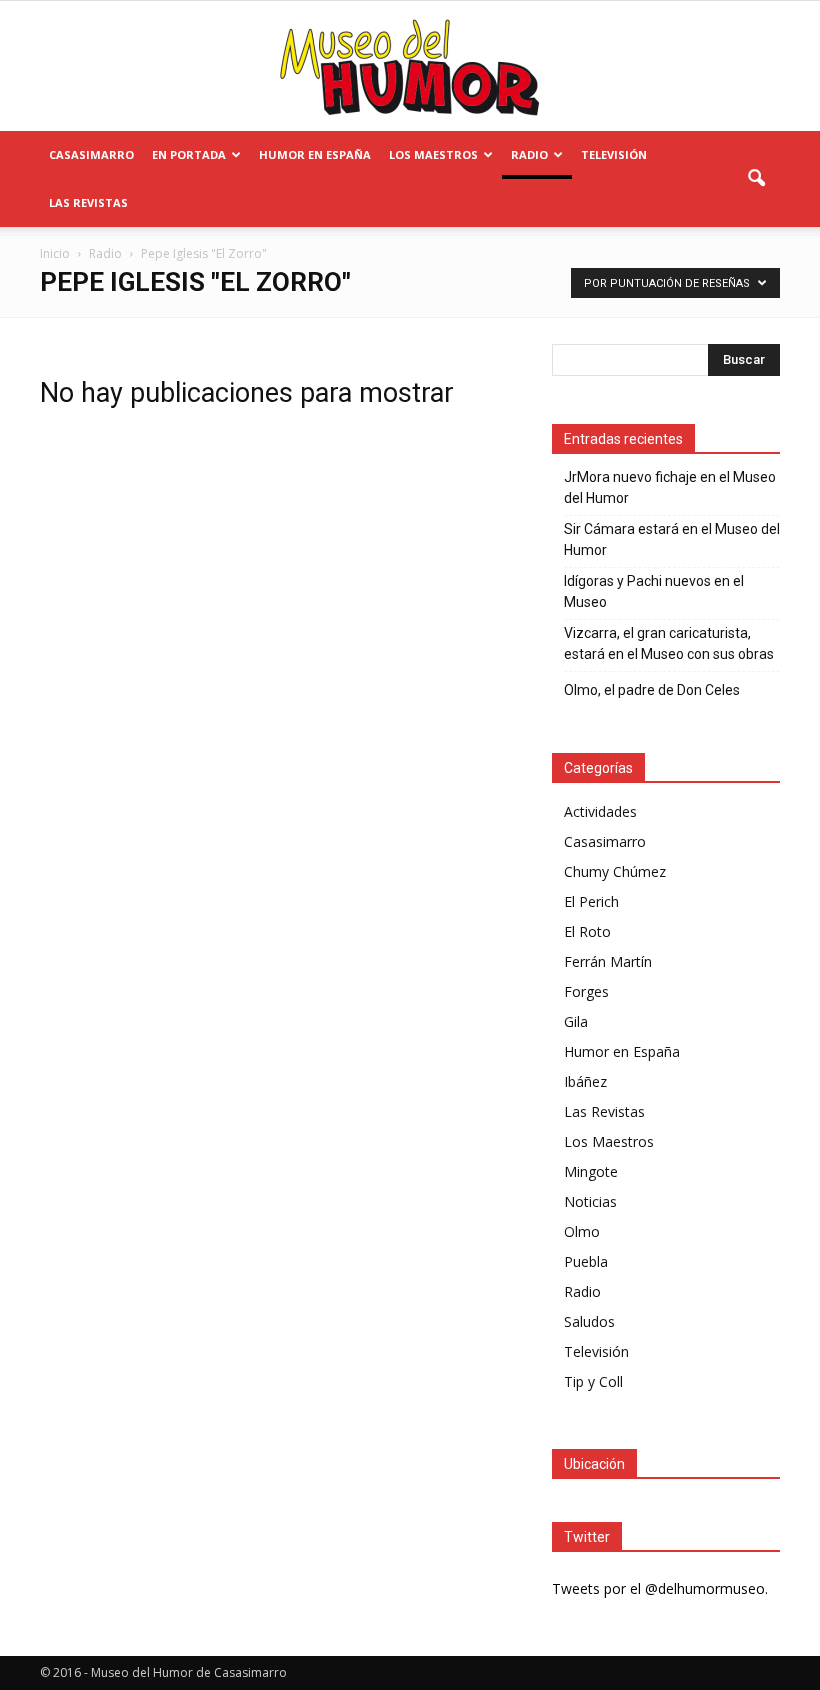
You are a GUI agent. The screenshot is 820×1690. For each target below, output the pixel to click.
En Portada (189, 154)
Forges (586, 991)
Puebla (586, 1261)
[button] (756, 179)
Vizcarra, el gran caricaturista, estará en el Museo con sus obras (669, 643)
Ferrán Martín (608, 961)
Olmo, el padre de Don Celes (652, 690)
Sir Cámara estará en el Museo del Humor (672, 539)
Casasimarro (91, 154)
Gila (576, 1021)
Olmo (582, 1231)
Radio (529, 154)
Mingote (591, 1171)
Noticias (590, 1201)
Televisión (614, 154)
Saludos (589, 1321)
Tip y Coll (593, 1381)
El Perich (591, 901)
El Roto (587, 931)
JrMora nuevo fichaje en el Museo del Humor (670, 487)
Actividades (600, 811)
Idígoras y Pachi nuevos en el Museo (654, 591)
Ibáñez (585, 1081)
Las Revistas (88, 202)
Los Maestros (433, 154)
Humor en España (315, 154)
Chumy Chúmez (615, 871)
